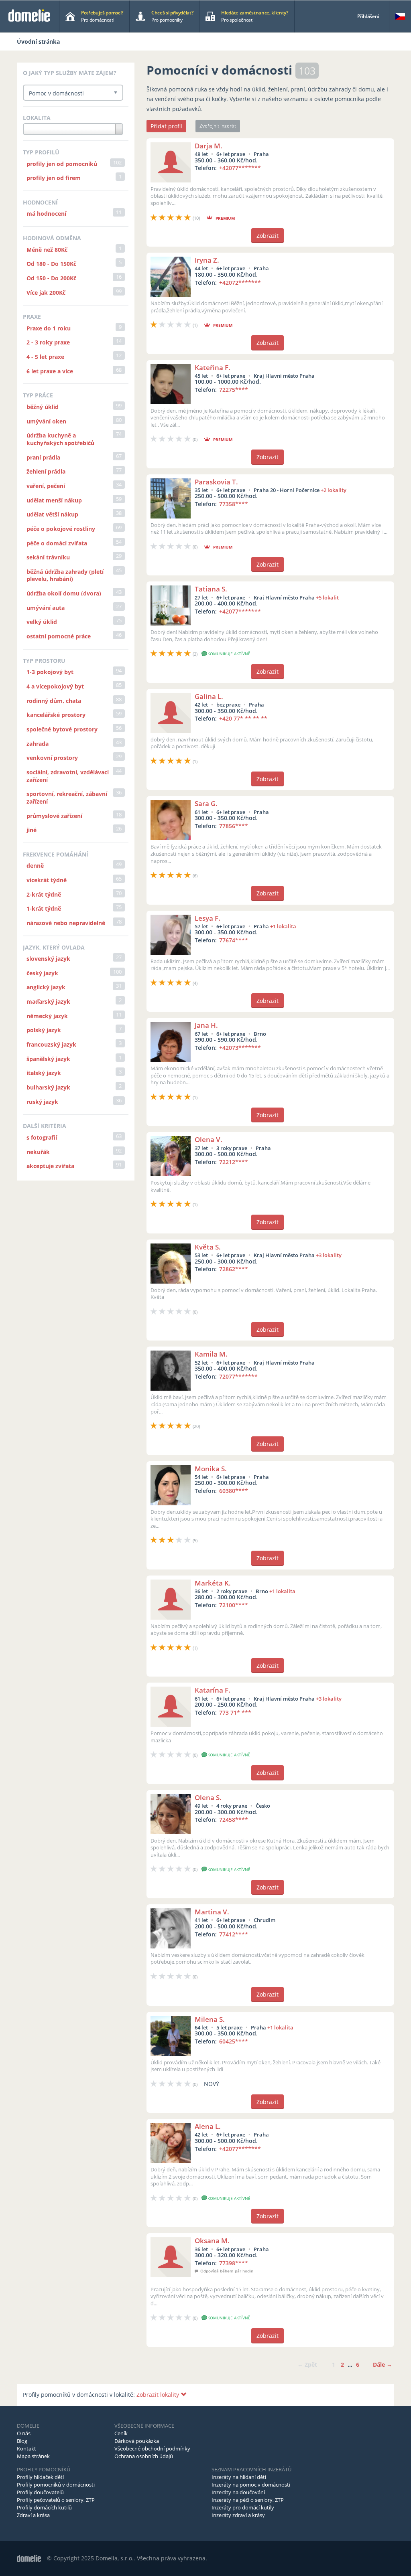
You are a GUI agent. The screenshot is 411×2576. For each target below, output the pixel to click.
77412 (234, 1934)
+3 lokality (329, 1255)
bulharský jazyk (48, 1087)
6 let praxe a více (50, 371)
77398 (234, 2263)
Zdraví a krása (33, 2515)
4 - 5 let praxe (45, 357)
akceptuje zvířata (50, 1166)
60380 (234, 1491)
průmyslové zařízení (54, 816)
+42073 (240, 1048)
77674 (234, 940)
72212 (234, 1162)
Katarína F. (213, 1690)
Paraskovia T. (216, 482)
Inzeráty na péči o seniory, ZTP (248, 2500)
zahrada (38, 744)
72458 (234, 1820)
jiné (32, 830)
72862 (234, 1269)
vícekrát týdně (47, 880)
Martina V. (212, 1912)
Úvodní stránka (38, 42)
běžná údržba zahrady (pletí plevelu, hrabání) (65, 575)
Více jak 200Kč (46, 293)
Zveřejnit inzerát (218, 126)
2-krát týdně (44, 894)
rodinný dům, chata (54, 701)
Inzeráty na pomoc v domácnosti (251, 2485)
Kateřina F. (213, 368)
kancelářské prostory (56, 715)
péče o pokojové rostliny (61, 529)
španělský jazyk (48, 1059)
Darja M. (209, 146)
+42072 (240, 283)
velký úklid (42, 622)
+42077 (240, 168)
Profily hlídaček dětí (40, 2477)
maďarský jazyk (48, 1001)
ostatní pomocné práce (59, 636)
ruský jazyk (42, 1102)
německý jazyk (47, 1016)
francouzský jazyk (51, 1044)
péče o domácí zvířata (57, 543)
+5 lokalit (327, 597)
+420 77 (243, 718)
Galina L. (209, 696)
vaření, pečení (46, 486)
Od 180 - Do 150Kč (51, 264)
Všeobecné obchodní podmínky (152, 2448)
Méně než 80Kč (47, 250)
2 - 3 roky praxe (48, 342)
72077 (238, 1376)
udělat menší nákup (54, 500)
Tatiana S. (211, 589)
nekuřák (38, 1152)
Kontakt (26, 2448)
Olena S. (208, 1797)
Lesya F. (208, 918)
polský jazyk (44, 1030)
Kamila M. (211, 1354)
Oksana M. (212, 2241)
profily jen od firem (54, 178)
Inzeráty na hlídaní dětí (239, 2477)
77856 (234, 826)
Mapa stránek (33, 2456)
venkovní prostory (52, 758)
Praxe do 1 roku (49, 328)
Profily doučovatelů (40, 2492)
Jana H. (206, 1025)
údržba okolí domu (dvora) (64, 593)
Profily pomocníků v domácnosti (56, 2485)
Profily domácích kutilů (44, 2507)
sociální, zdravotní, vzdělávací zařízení (68, 776)
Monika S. (211, 1469)
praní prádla (43, 457)
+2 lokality (334, 490)
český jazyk (42, 973)
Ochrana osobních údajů (144, 2456)
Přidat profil (166, 126)
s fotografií (42, 1137)
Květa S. (208, 1247)
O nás (24, 2433)
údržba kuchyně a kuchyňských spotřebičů (60, 439)
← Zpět (307, 2364)
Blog (22, 2441)
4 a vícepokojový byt (55, 686)
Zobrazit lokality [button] (159, 2395)
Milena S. (210, 2019)
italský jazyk (44, 1073)
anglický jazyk (46, 987)
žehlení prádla (46, 471)
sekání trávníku (48, 557)
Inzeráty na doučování (238, 2492)
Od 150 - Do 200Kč (51, 278)
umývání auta (46, 608)
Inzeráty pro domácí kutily (243, 2507)
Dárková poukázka (137, 2441)
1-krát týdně (44, 908)
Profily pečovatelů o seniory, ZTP (56, 2500)
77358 (234, 504)
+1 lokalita (283, 926)
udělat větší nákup (52, 514)
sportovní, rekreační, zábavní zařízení (67, 798)
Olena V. (209, 1139)
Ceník (121, 2433)
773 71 (235, 1712)
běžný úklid (43, 407)
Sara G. (206, 803)
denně (35, 866)
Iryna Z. (207, 260)
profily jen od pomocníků (62, 164)
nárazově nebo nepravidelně (66, 923)
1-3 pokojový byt (50, 672)
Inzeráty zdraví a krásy (238, 2515)
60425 (234, 2041)
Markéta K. (213, 1583)
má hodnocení (46, 214)
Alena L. (208, 2126)
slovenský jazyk (48, 959)
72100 (234, 1605)
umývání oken (46, 421)
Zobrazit (268, 236)
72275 (234, 390)
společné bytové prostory (62, 729)
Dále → (383, 2364)
